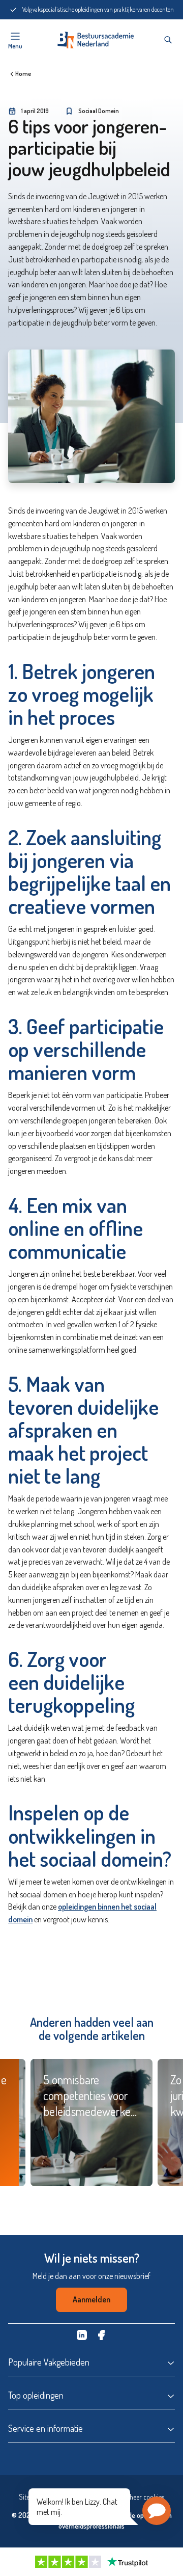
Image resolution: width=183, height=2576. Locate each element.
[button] (157, 2511)
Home (23, 74)
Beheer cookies (143, 2497)
